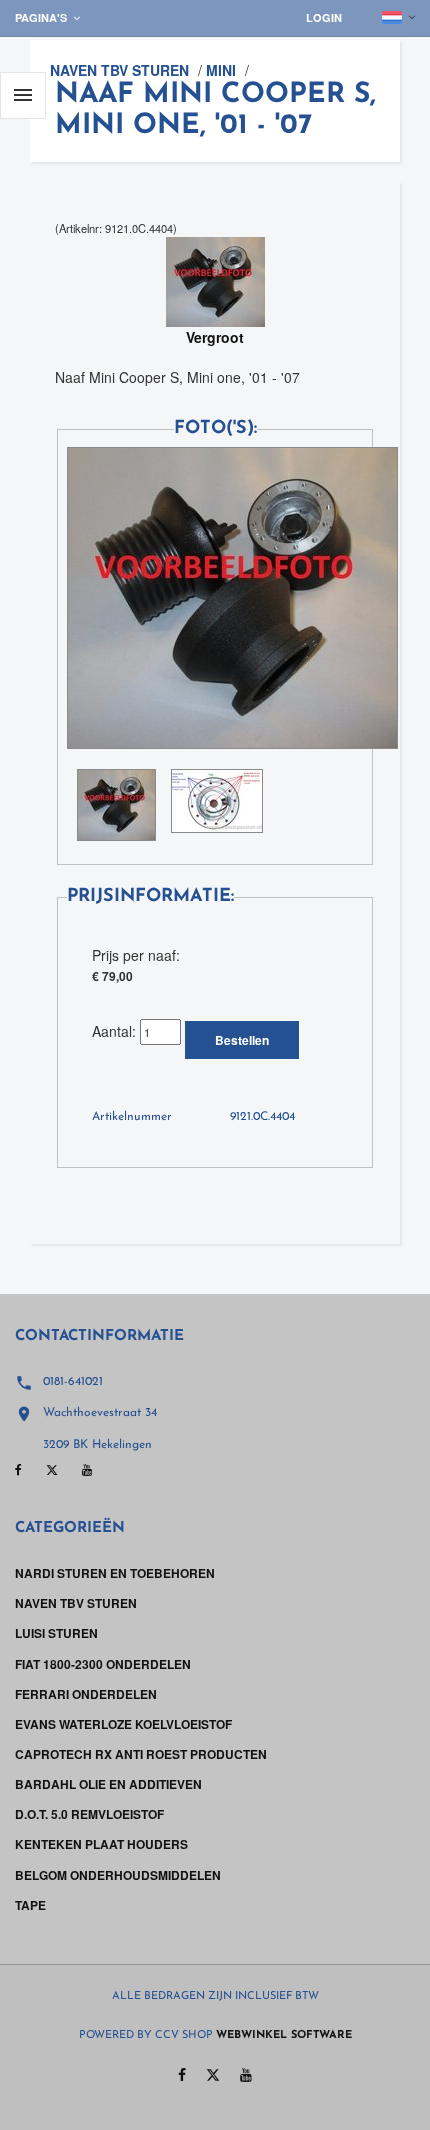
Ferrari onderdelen (86, 1694)
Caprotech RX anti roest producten (141, 1754)
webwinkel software (284, 2035)
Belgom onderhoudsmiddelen (118, 1875)
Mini (221, 70)
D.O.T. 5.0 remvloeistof (89, 1814)
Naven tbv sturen (119, 70)
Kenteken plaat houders (101, 1844)
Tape (30, 1905)
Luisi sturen (56, 1633)
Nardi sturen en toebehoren (115, 1573)
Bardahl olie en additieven (108, 1784)
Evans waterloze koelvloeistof (123, 1724)
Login (324, 17)
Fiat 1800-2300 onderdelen (103, 1664)
